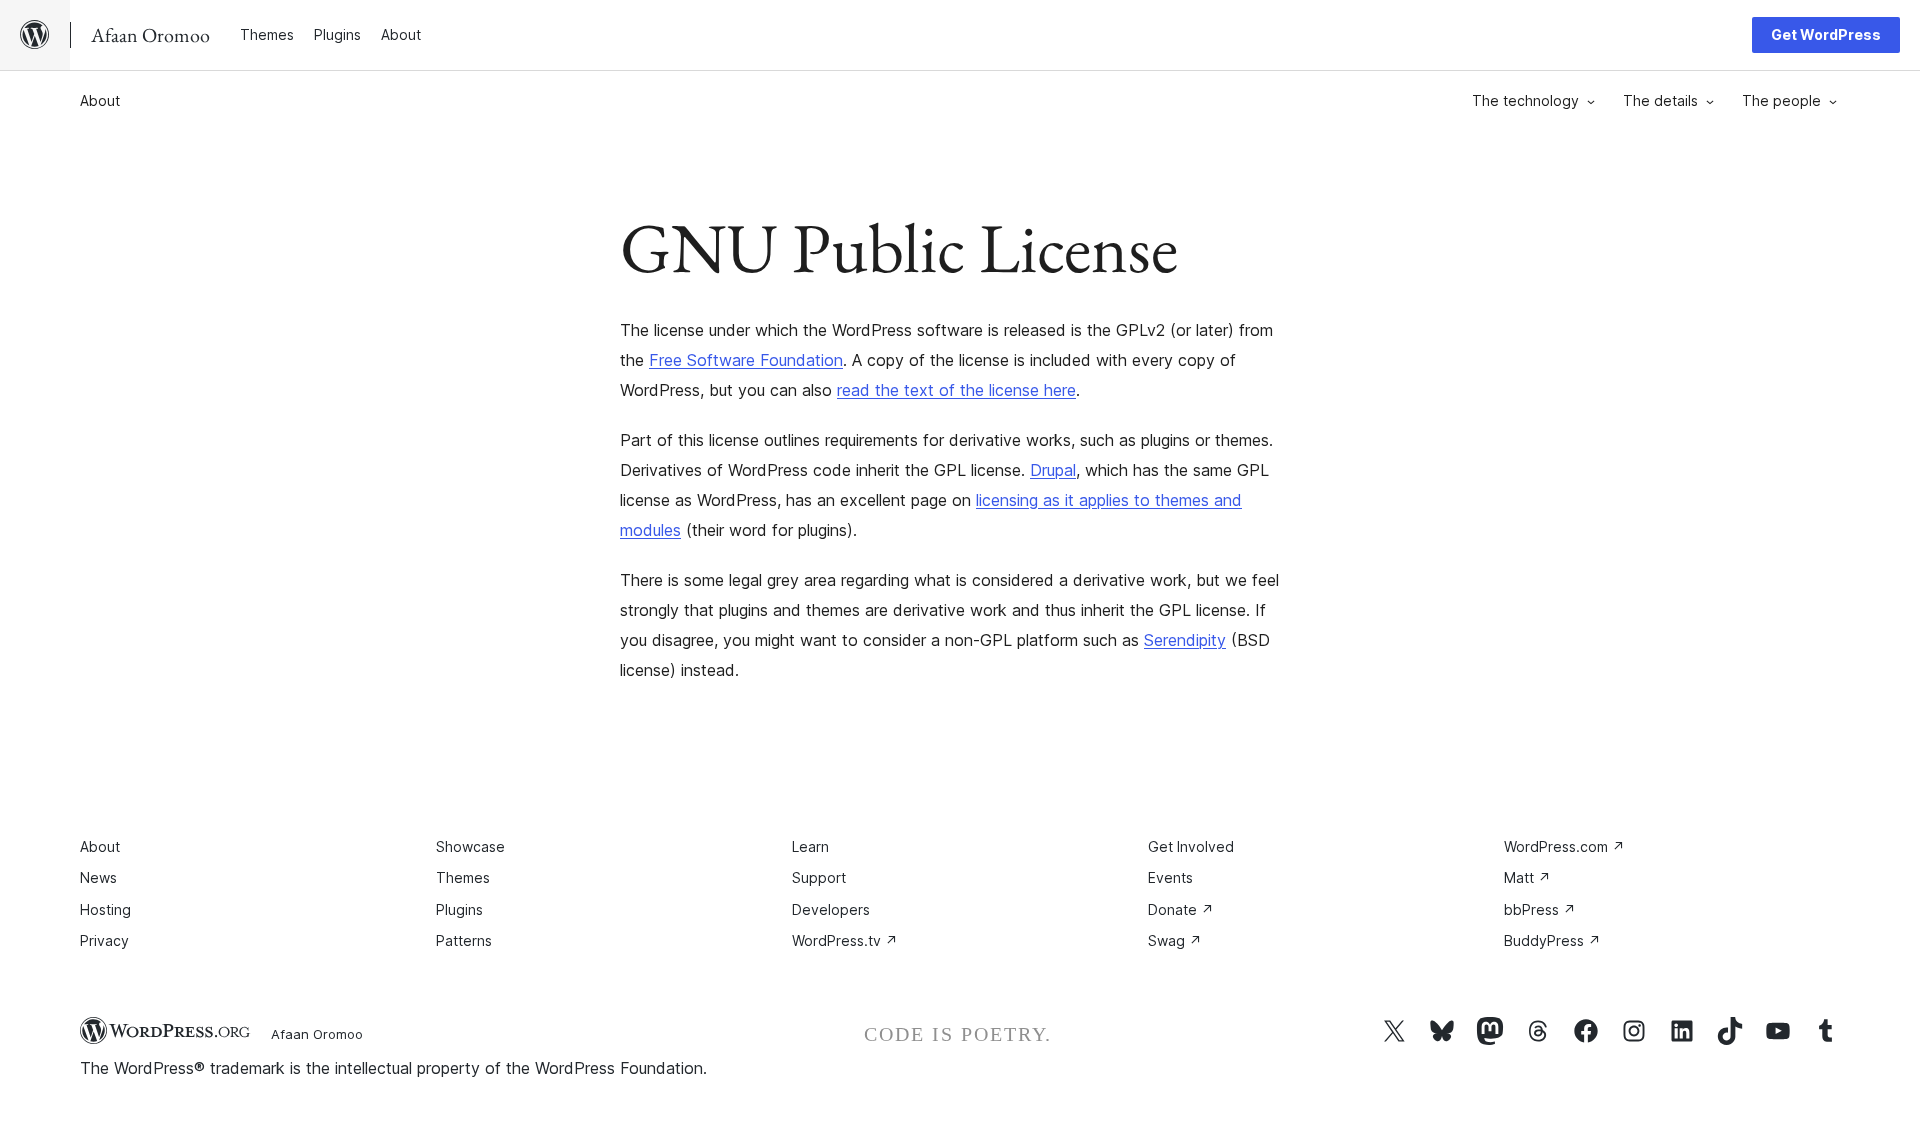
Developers (831, 909)
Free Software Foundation (746, 360)
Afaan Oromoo (317, 1034)
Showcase (470, 846)
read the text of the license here (956, 390)
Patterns (464, 940)
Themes (463, 877)
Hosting (105, 909)
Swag (1175, 940)
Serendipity (1185, 640)
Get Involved (1191, 846)
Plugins (459, 909)
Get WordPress (1826, 34)
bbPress (1540, 909)
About (100, 100)
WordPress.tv (845, 940)
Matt (1527, 877)
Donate (1181, 909)
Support (819, 877)
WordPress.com (1564, 846)
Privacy (104, 940)
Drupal (1053, 470)
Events (1170, 877)
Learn (810, 846)
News (98, 877)
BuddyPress (1552, 940)
